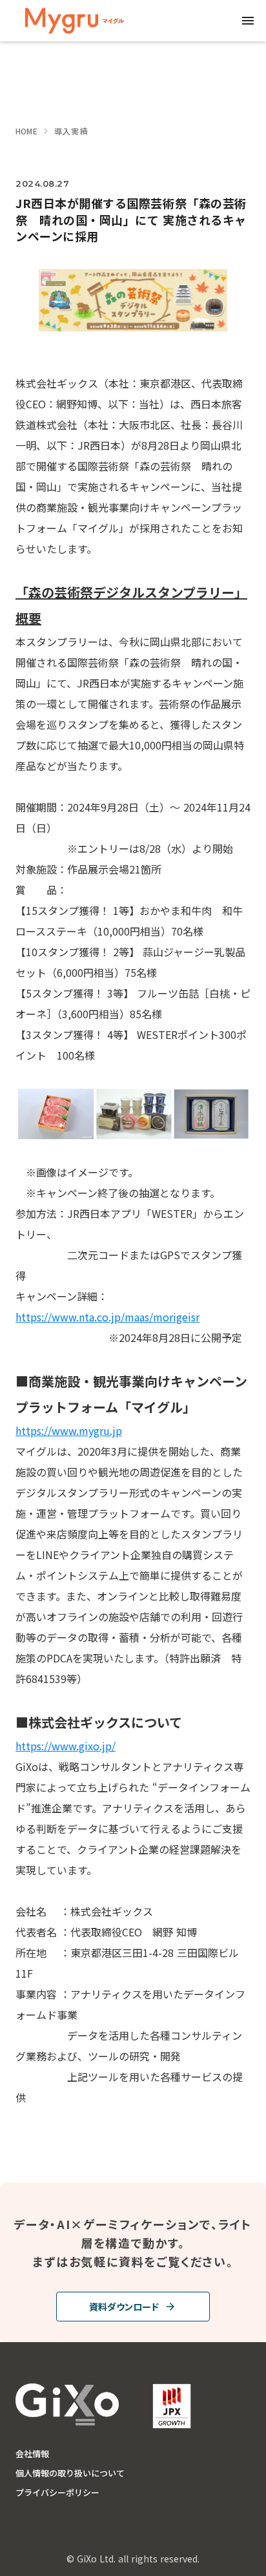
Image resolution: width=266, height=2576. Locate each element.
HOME (26, 131)
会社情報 (32, 2454)
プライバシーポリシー (57, 2493)
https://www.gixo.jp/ (66, 1746)
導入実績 (71, 131)
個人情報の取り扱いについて (70, 2473)
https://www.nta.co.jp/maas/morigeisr (107, 1317)
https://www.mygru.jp (69, 1430)
